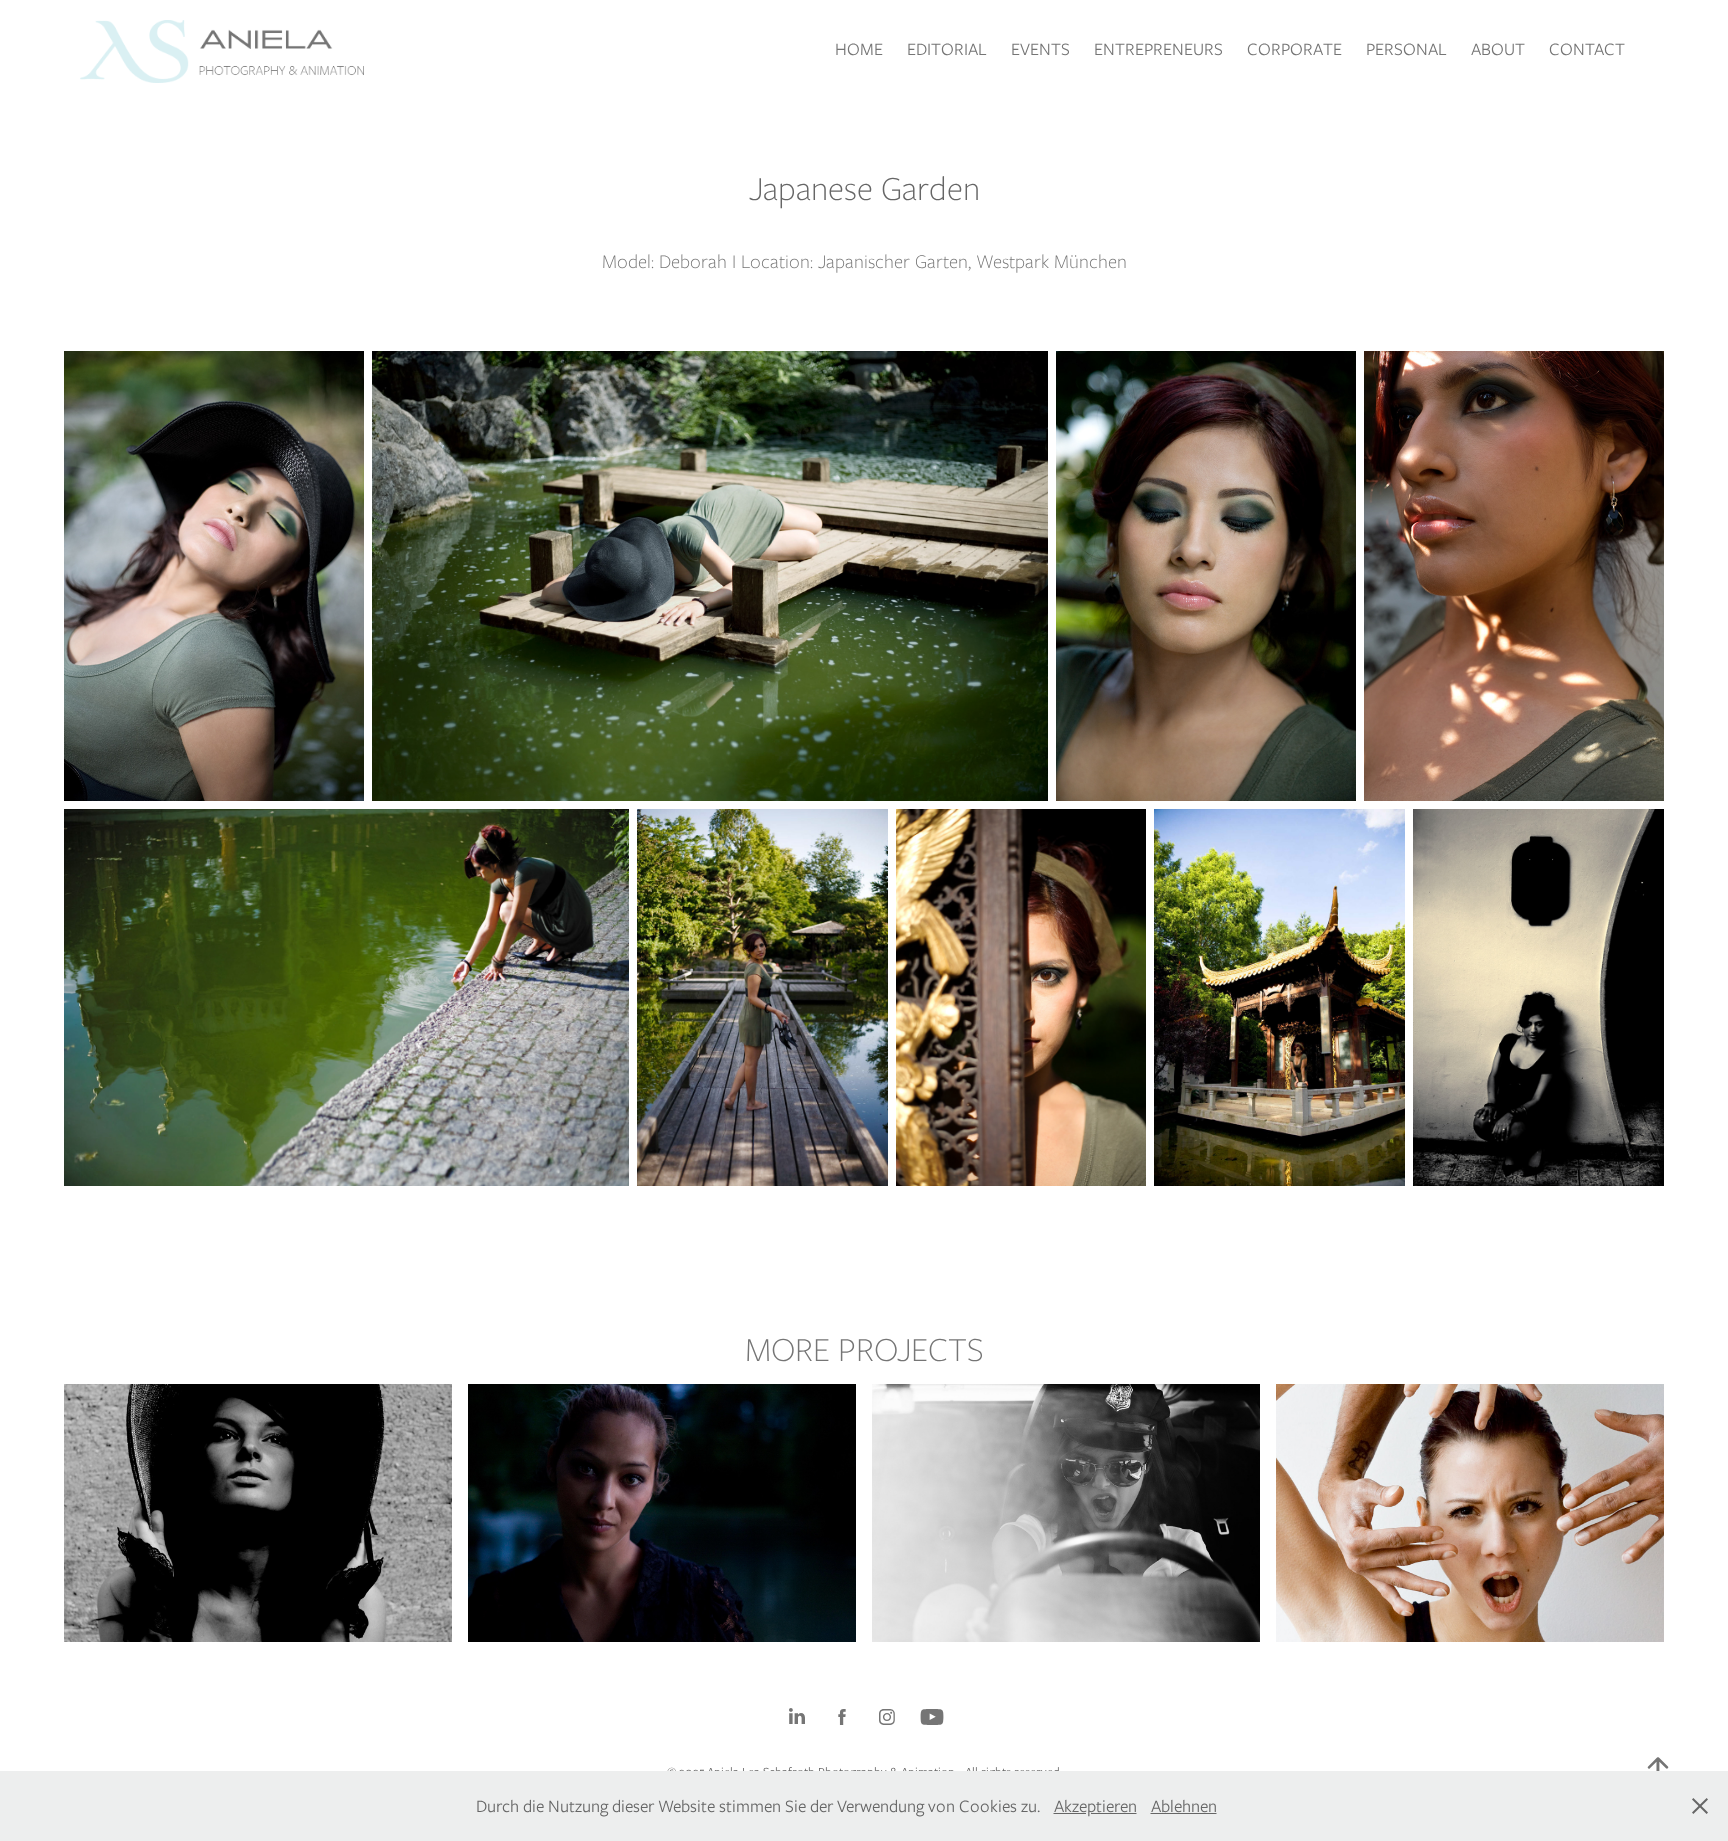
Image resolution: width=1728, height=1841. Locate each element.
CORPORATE (1294, 49)
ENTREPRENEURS (1158, 49)
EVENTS (1040, 49)
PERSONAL (1406, 49)
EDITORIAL (947, 49)
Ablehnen (1184, 1806)
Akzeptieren (1095, 1806)
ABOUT (1498, 49)
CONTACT (1587, 49)
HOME (859, 49)
